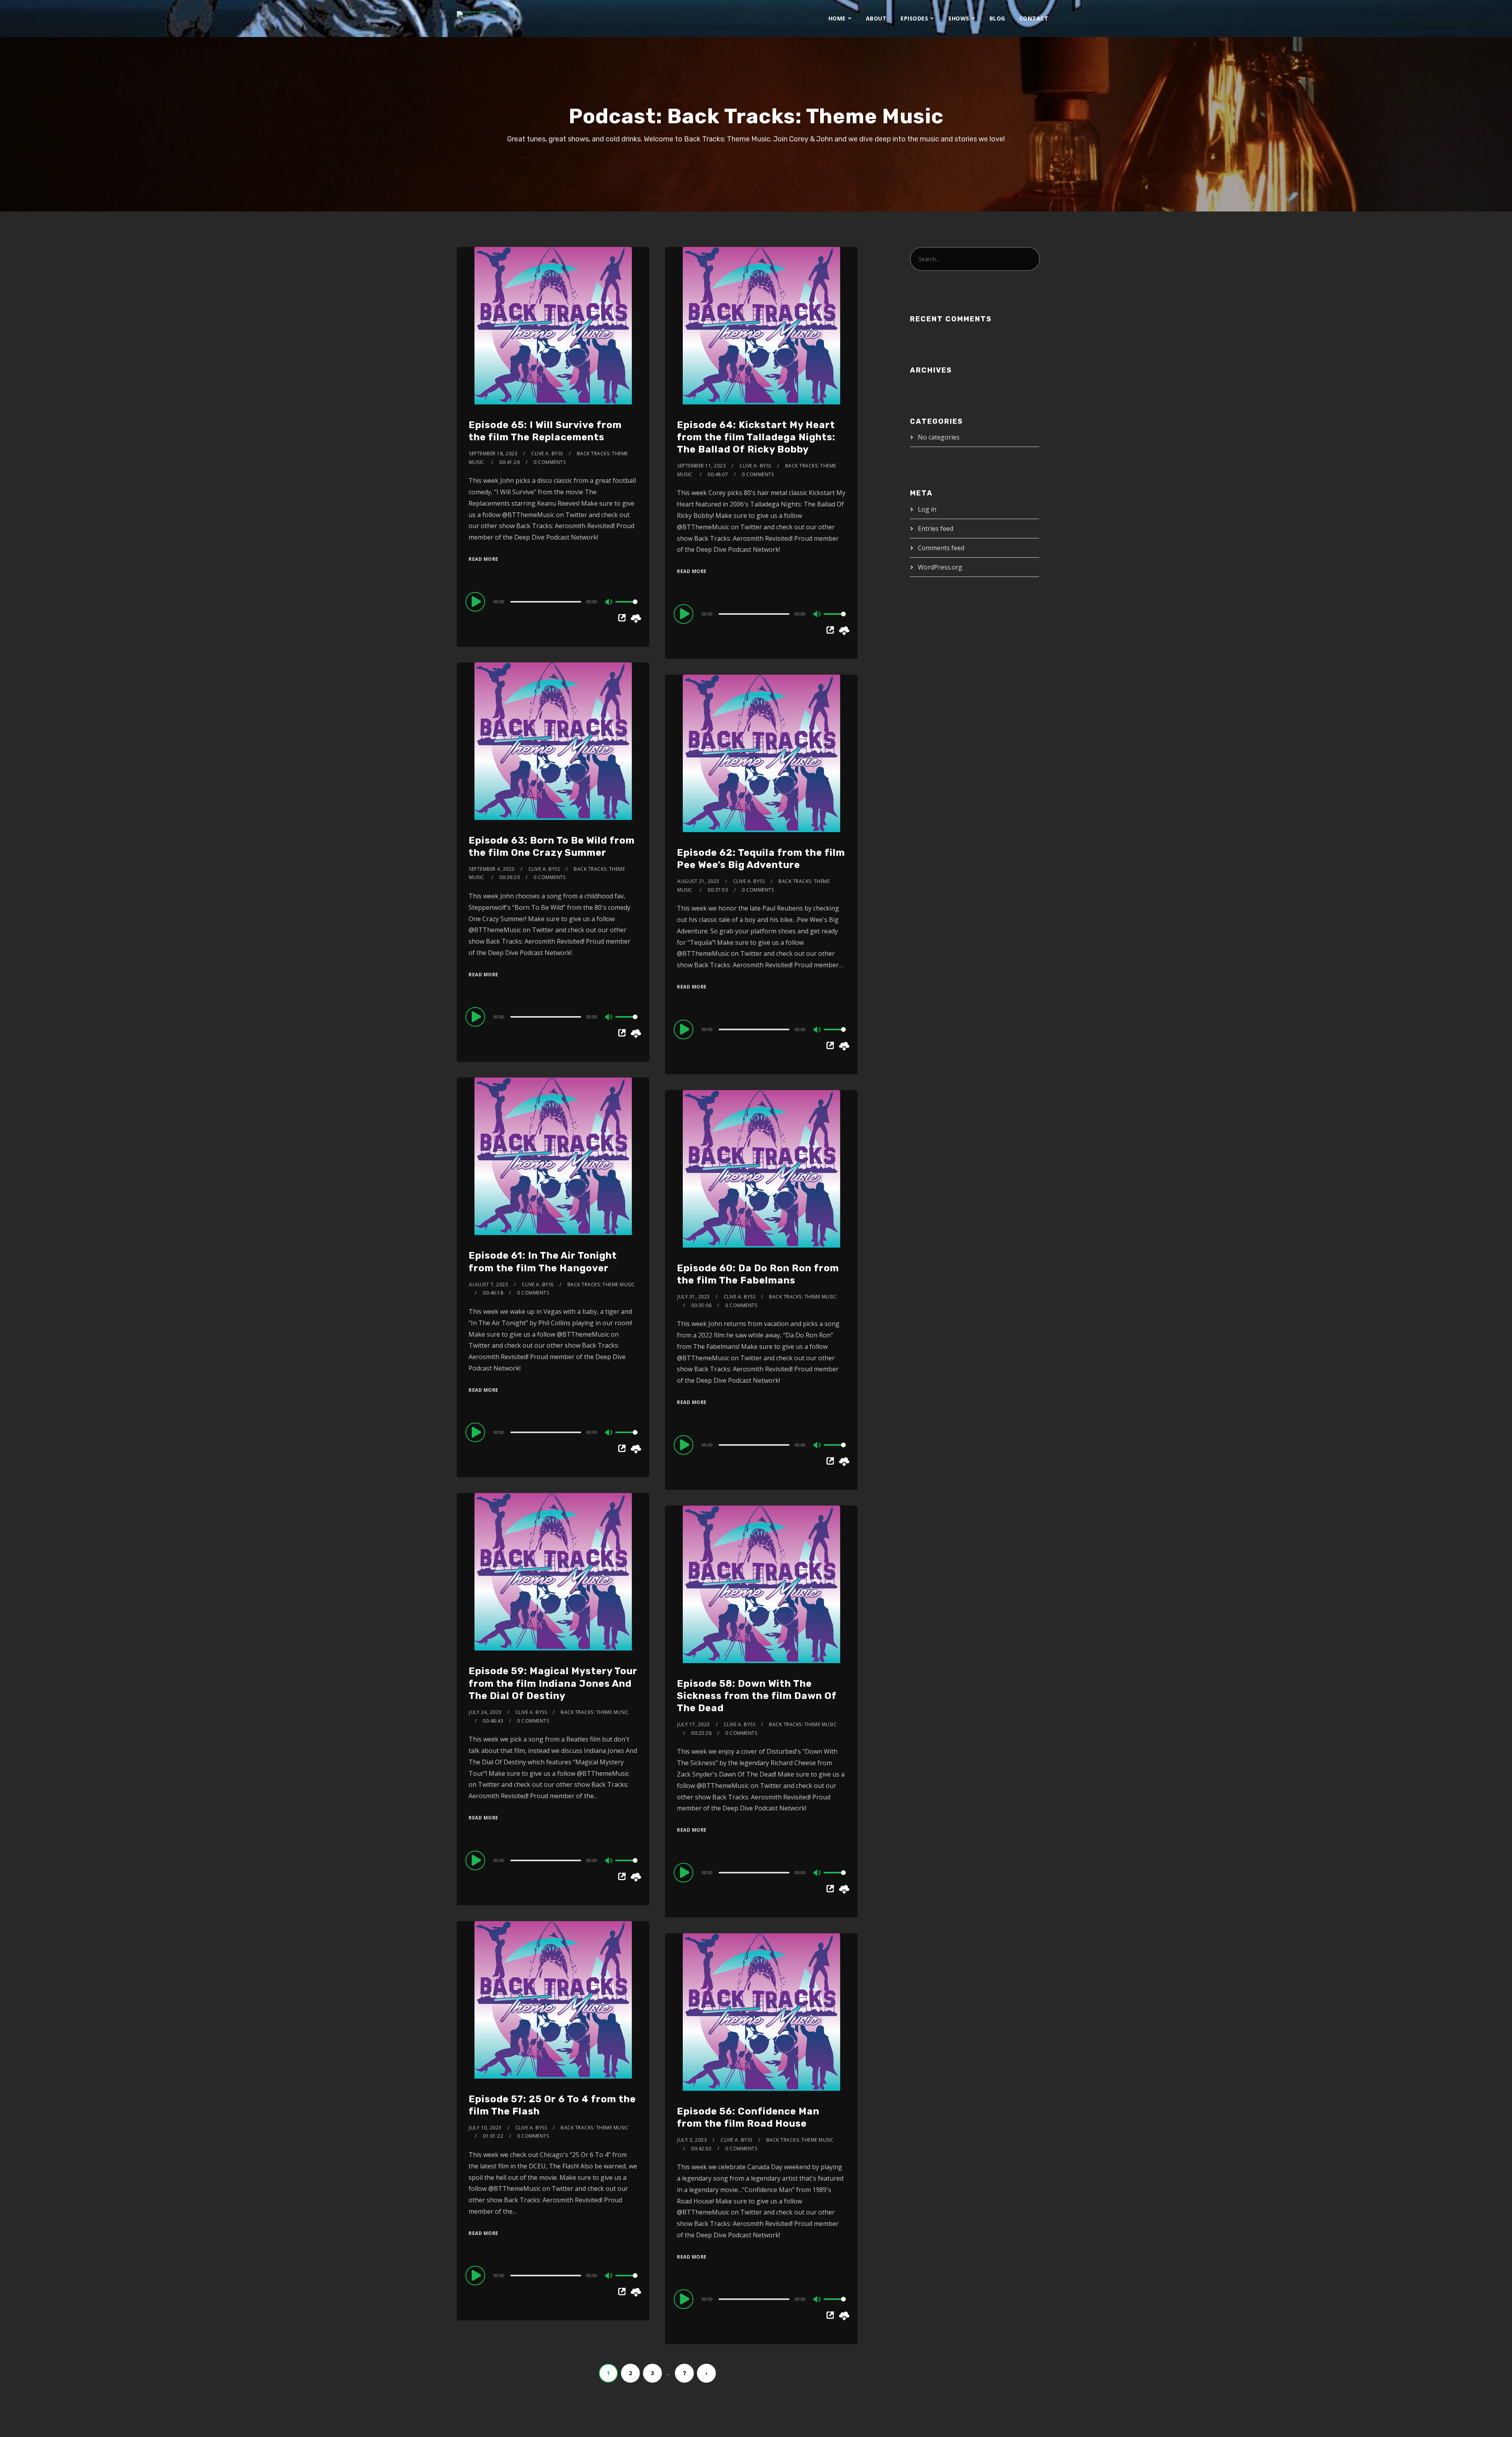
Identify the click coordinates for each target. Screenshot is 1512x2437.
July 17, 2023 (694, 1724)
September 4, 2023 (492, 869)
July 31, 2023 (694, 1297)
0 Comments (549, 462)
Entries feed (936, 529)
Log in (927, 509)
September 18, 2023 (493, 453)
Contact (1034, 18)
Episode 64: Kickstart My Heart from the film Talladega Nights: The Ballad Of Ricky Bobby (756, 437)
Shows (959, 18)
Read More (484, 559)
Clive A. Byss (547, 453)
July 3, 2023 (692, 2140)
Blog (997, 18)
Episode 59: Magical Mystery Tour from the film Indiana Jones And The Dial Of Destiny (553, 1683)
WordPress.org (940, 567)
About (876, 18)
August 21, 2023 (698, 881)
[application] (553, 601)
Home (837, 18)
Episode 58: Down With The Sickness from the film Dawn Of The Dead (757, 1696)
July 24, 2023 (485, 1712)
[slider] (626, 608)
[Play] (476, 601)
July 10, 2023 (485, 2128)
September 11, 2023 (701, 466)
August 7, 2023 (488, 1284)
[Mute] (609, 603)
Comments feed (941, 548)
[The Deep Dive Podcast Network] (476, 14)
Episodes (914, 18)
